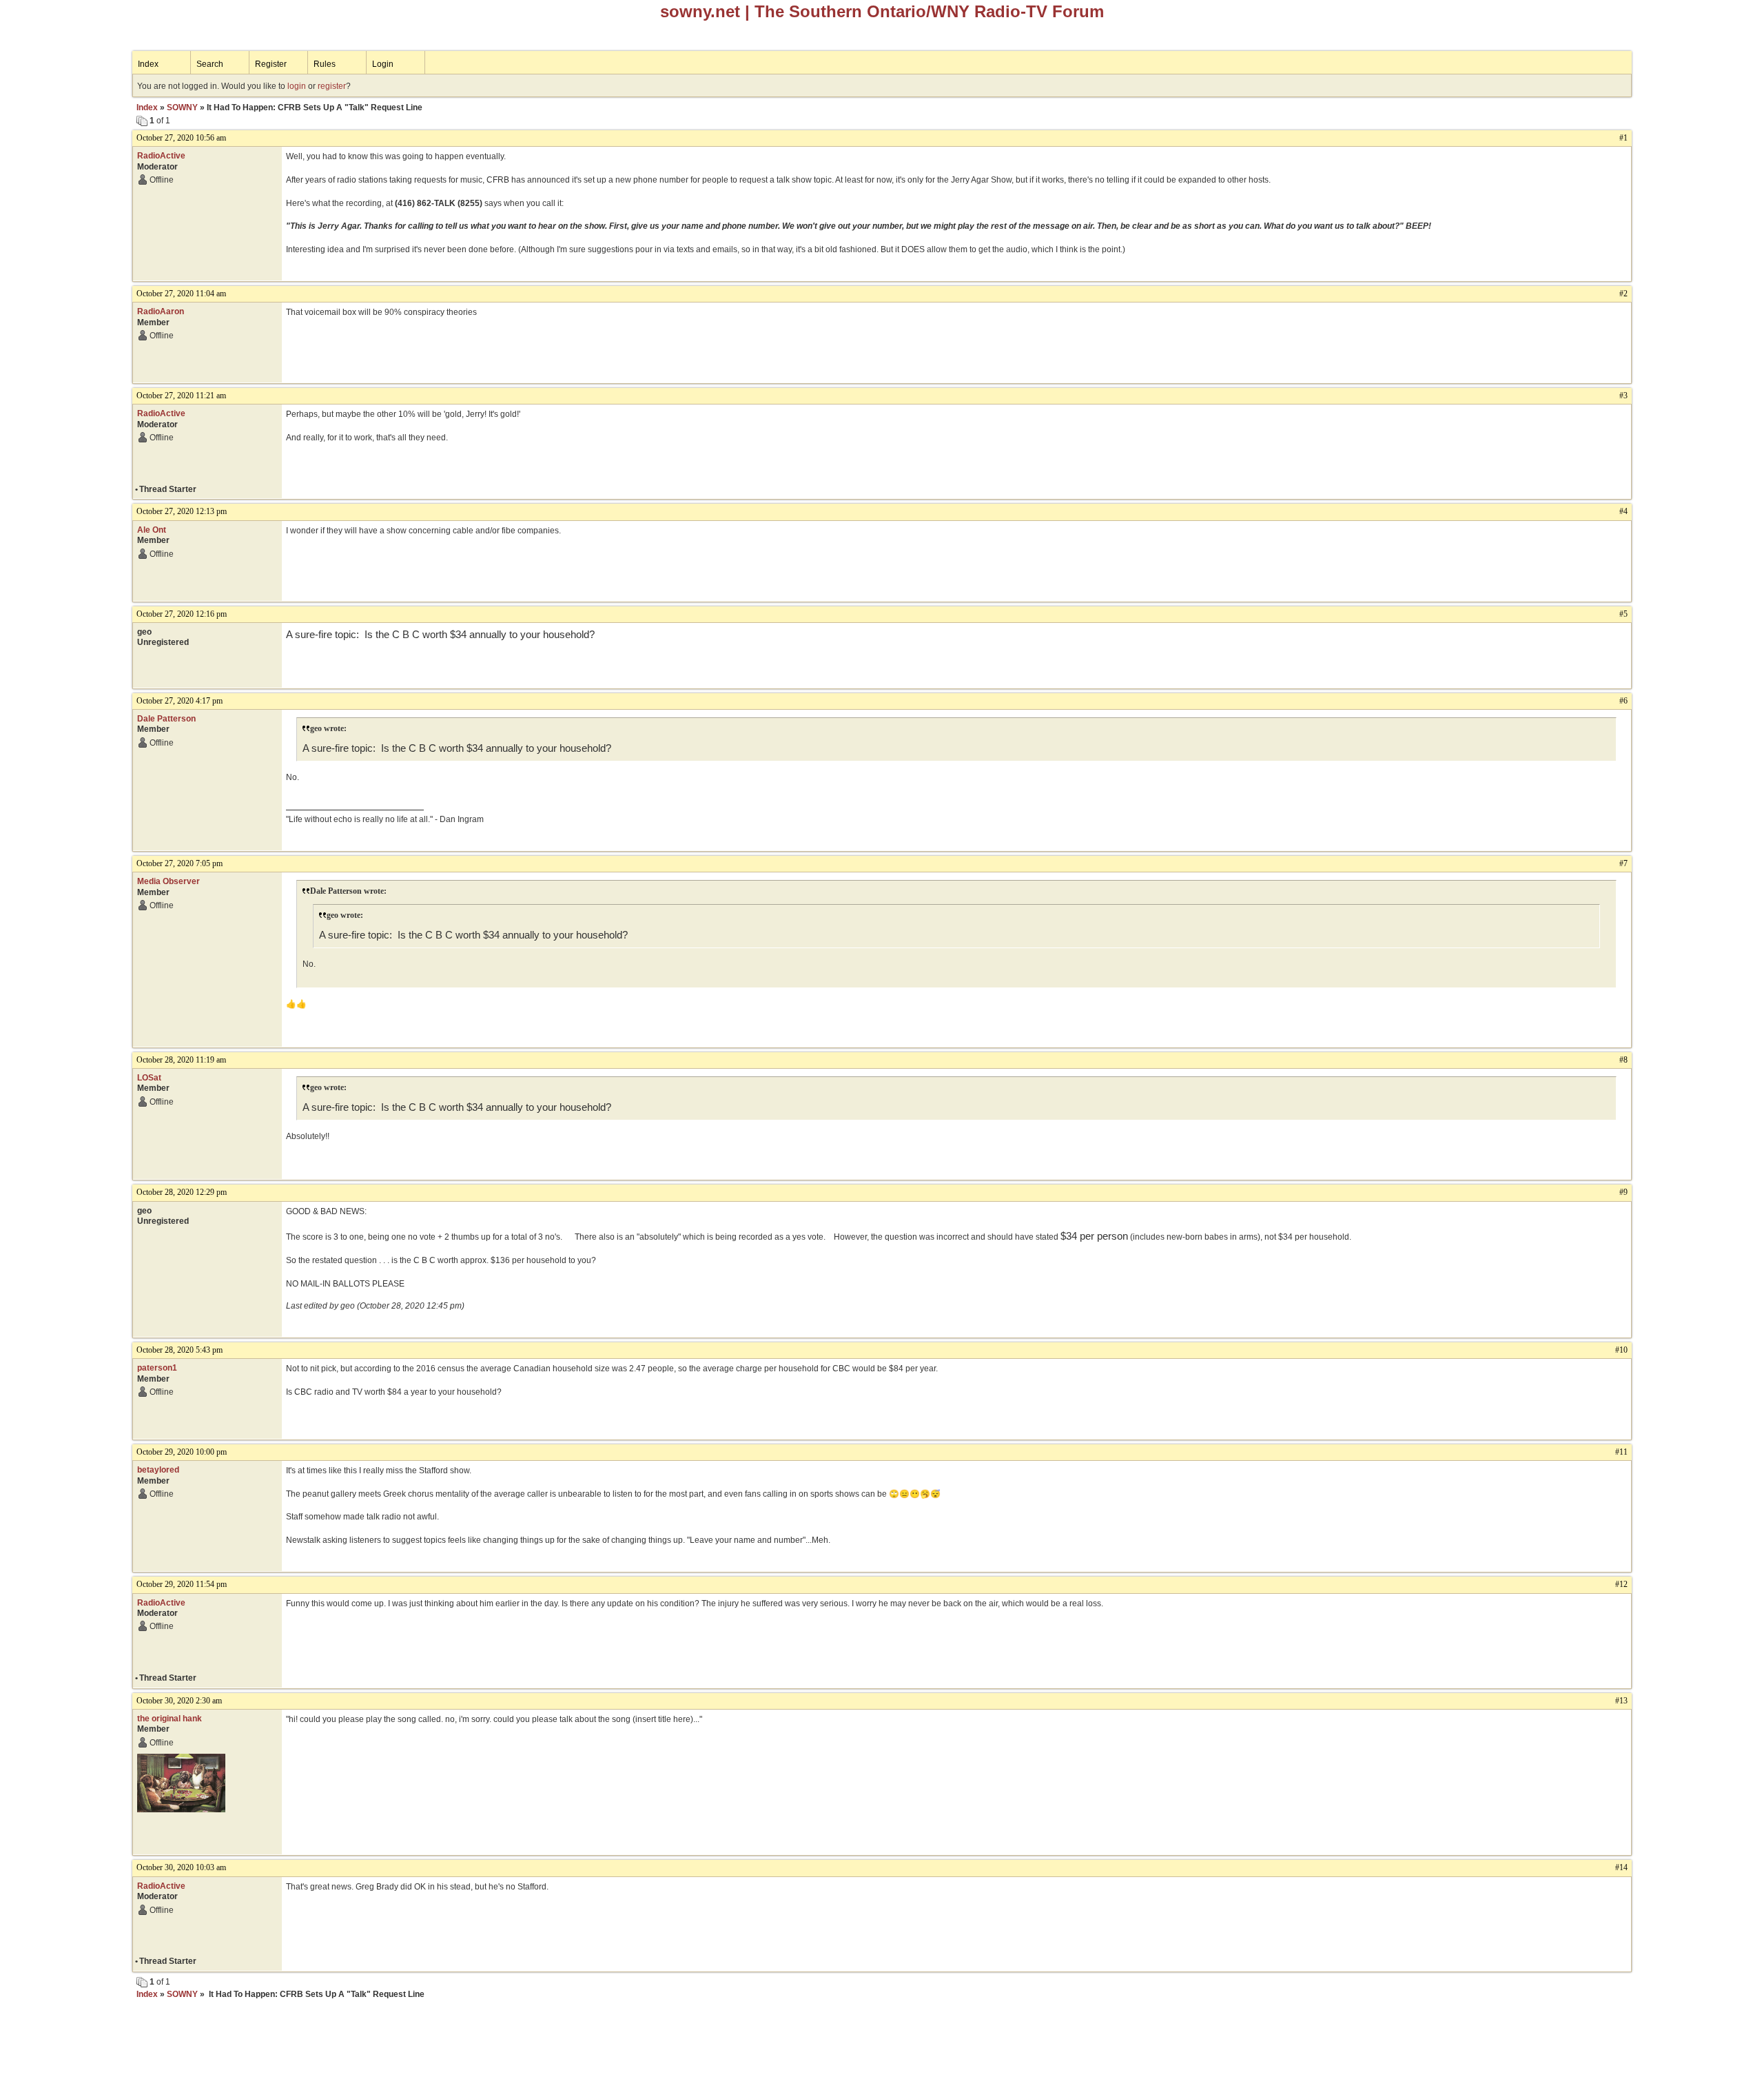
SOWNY (182, 107)
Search (210, 64)
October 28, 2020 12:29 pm (182, 1192)
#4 (1623, 511)
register (332, 86)
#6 (1623, 701)
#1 (1623, 138)
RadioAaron (161, 311)
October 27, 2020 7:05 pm (180, 863)
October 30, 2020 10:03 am (181, 1867)
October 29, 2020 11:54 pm (182, 1584)
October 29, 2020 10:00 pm (182, 1452)
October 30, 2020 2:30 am (179, 1701)
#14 (1621, 1867)
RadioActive (161, 156)
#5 (1623, 614)
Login (383, 64)
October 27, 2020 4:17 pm (180, 701)
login (297, 86)
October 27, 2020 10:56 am (181, 138)
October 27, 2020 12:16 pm (182, 614)
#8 (1623, 1060)
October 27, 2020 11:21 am (181, 396)
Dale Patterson (166, 719)
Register (271, 64)
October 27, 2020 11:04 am (181, 294)
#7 (1623, 863)
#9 (1623, 1192)
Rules (325, 64)
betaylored (158, 1470)
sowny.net (700, 11)
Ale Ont (152, 530)
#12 (1621, 1584)
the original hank (170, 1719)
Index (148, 64)
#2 (1623, 294)
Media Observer (168, 881)
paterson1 (157, 1368)
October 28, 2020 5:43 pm (180, 1350)
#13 (1621, 1701)
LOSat (149, 1078)
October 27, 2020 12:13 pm (182, 511)
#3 (1623, 396)
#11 (1621, 1452)
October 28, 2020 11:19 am (181, 1060)
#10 (1621, 1350)
